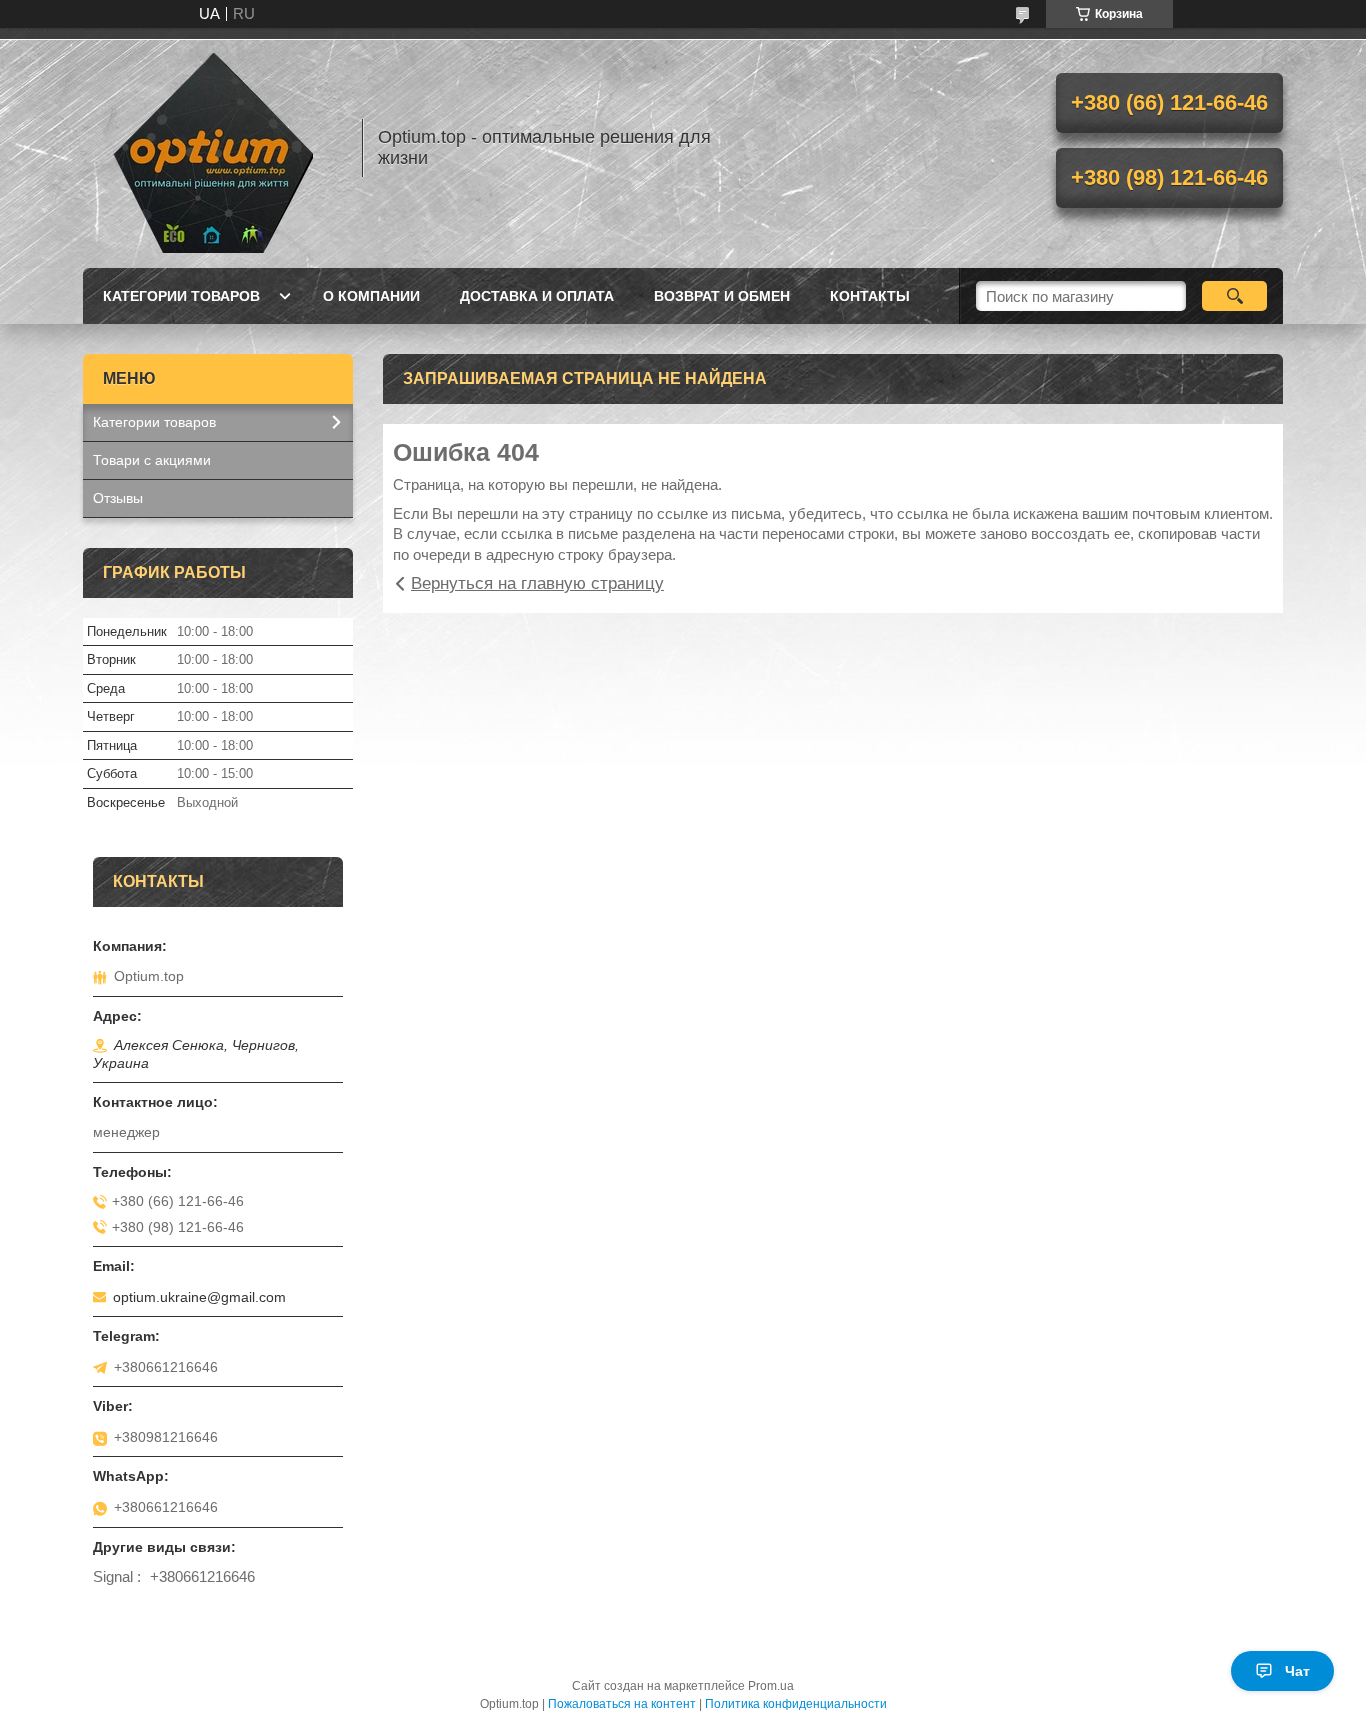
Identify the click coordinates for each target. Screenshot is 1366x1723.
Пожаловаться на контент (622, 1704)
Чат (1297, 1671)
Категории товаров (181, 296)
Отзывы (118, 498)
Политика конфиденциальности (796, 1704)
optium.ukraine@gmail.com (199, 1297)
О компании (371, 296)
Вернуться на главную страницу (537, 583)
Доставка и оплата (537, 296)
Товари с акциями (152, 460)
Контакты (870, 296)
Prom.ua (771, 1686)
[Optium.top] (213, 148)
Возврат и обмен (722, 296)
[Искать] (1234, 296)
